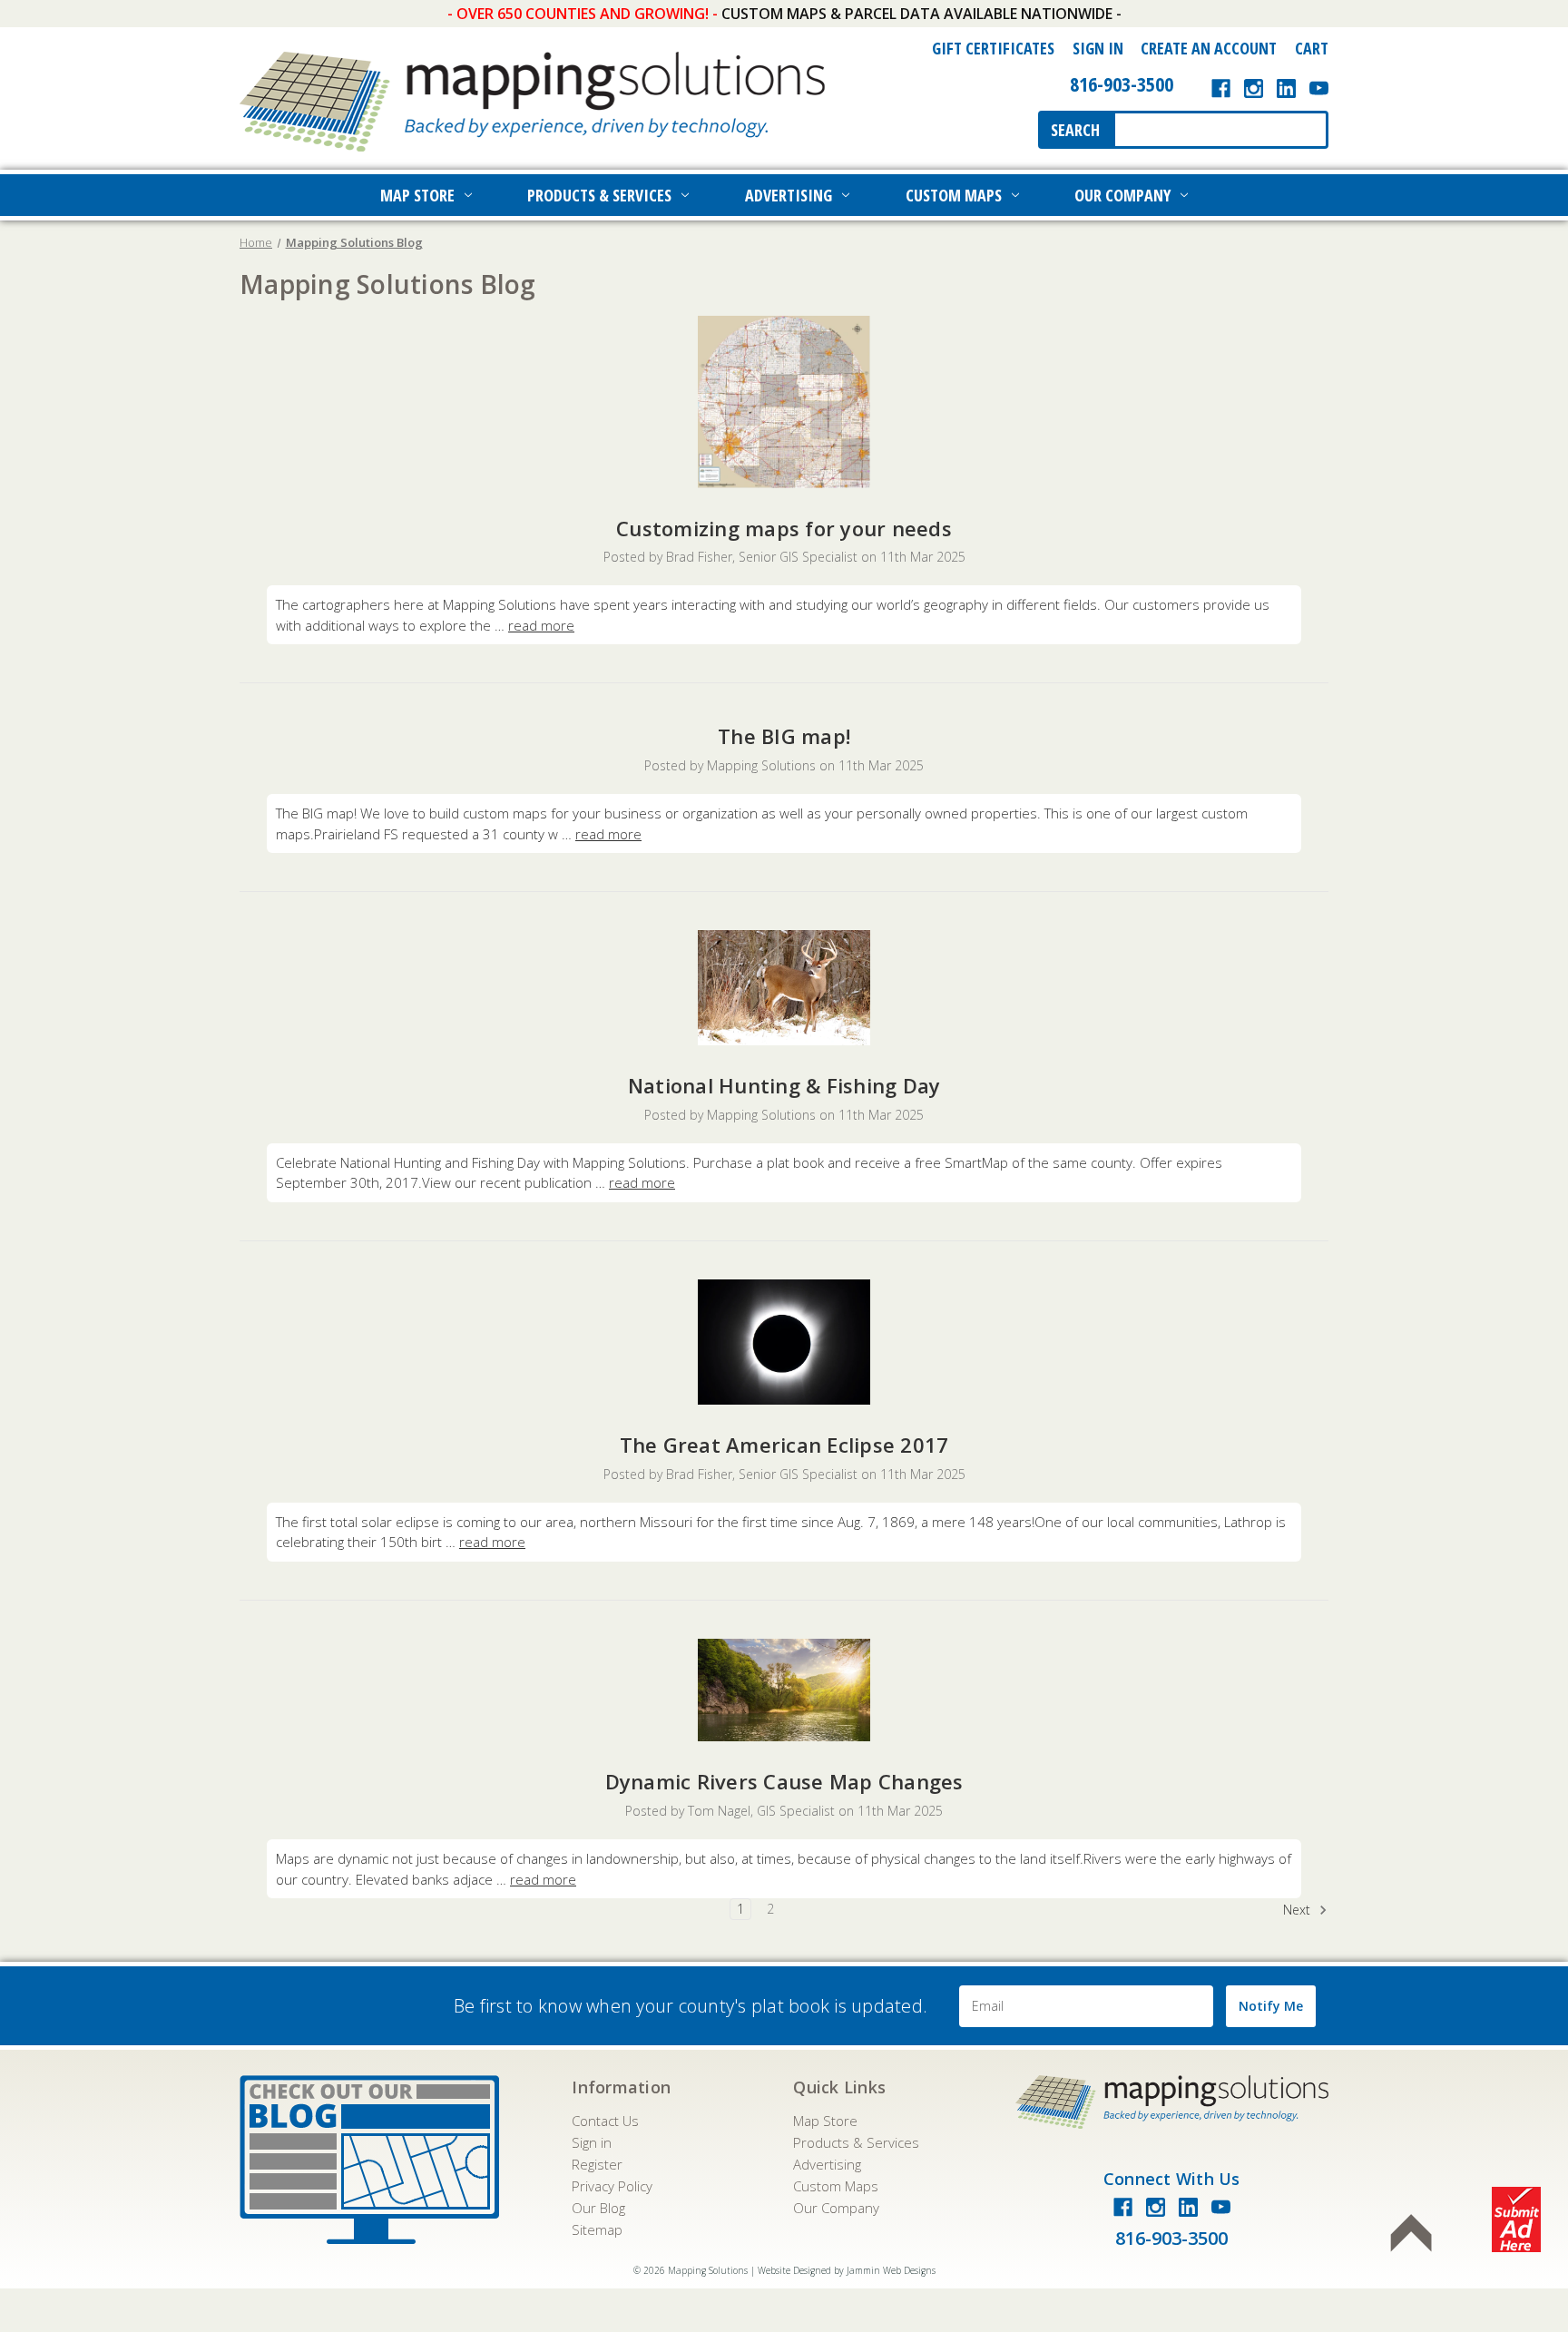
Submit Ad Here (1516, 2219)
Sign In (1098, 48)
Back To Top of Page (1411, 2233)
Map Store (417, 195)
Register (597, 2164)
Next (1298, 1910)
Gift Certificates (993, 48)
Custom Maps (954, 195)
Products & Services (599, 195)
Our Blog (598, 2208)
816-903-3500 (1122, 83)
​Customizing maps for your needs (784, 528)
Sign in (592, 2142)
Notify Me (1271, 2006)
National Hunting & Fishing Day (784, 1085)
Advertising (789, 195)
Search (1075, 130)
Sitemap (597, 2229)
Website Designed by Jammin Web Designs (847, 2270)
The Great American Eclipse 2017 (784, 1445)
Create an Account (1209, 48)
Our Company (1122, 195)
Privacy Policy (612, 2186)
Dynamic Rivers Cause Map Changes (784, 1781)
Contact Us (605, 2121)
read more (541, 625)
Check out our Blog (369, 2160)
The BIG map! (784, 736)
